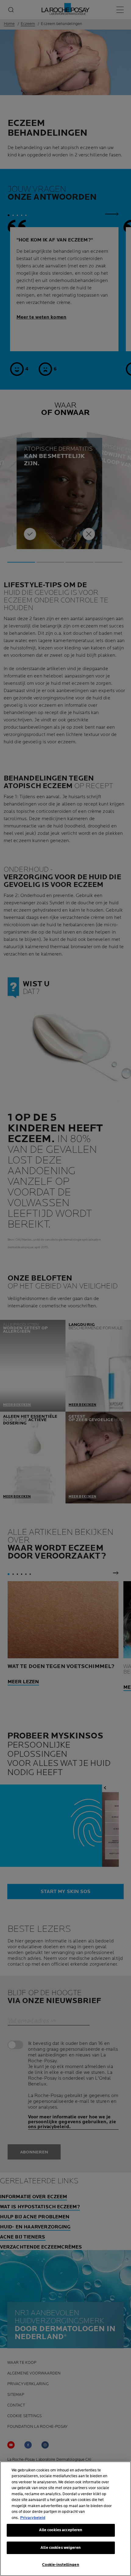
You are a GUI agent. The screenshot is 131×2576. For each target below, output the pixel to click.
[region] (65, 2519)
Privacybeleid (33, 2518)
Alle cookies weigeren (61, 2548)
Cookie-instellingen (60, 2565)
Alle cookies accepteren (61, 2530)
